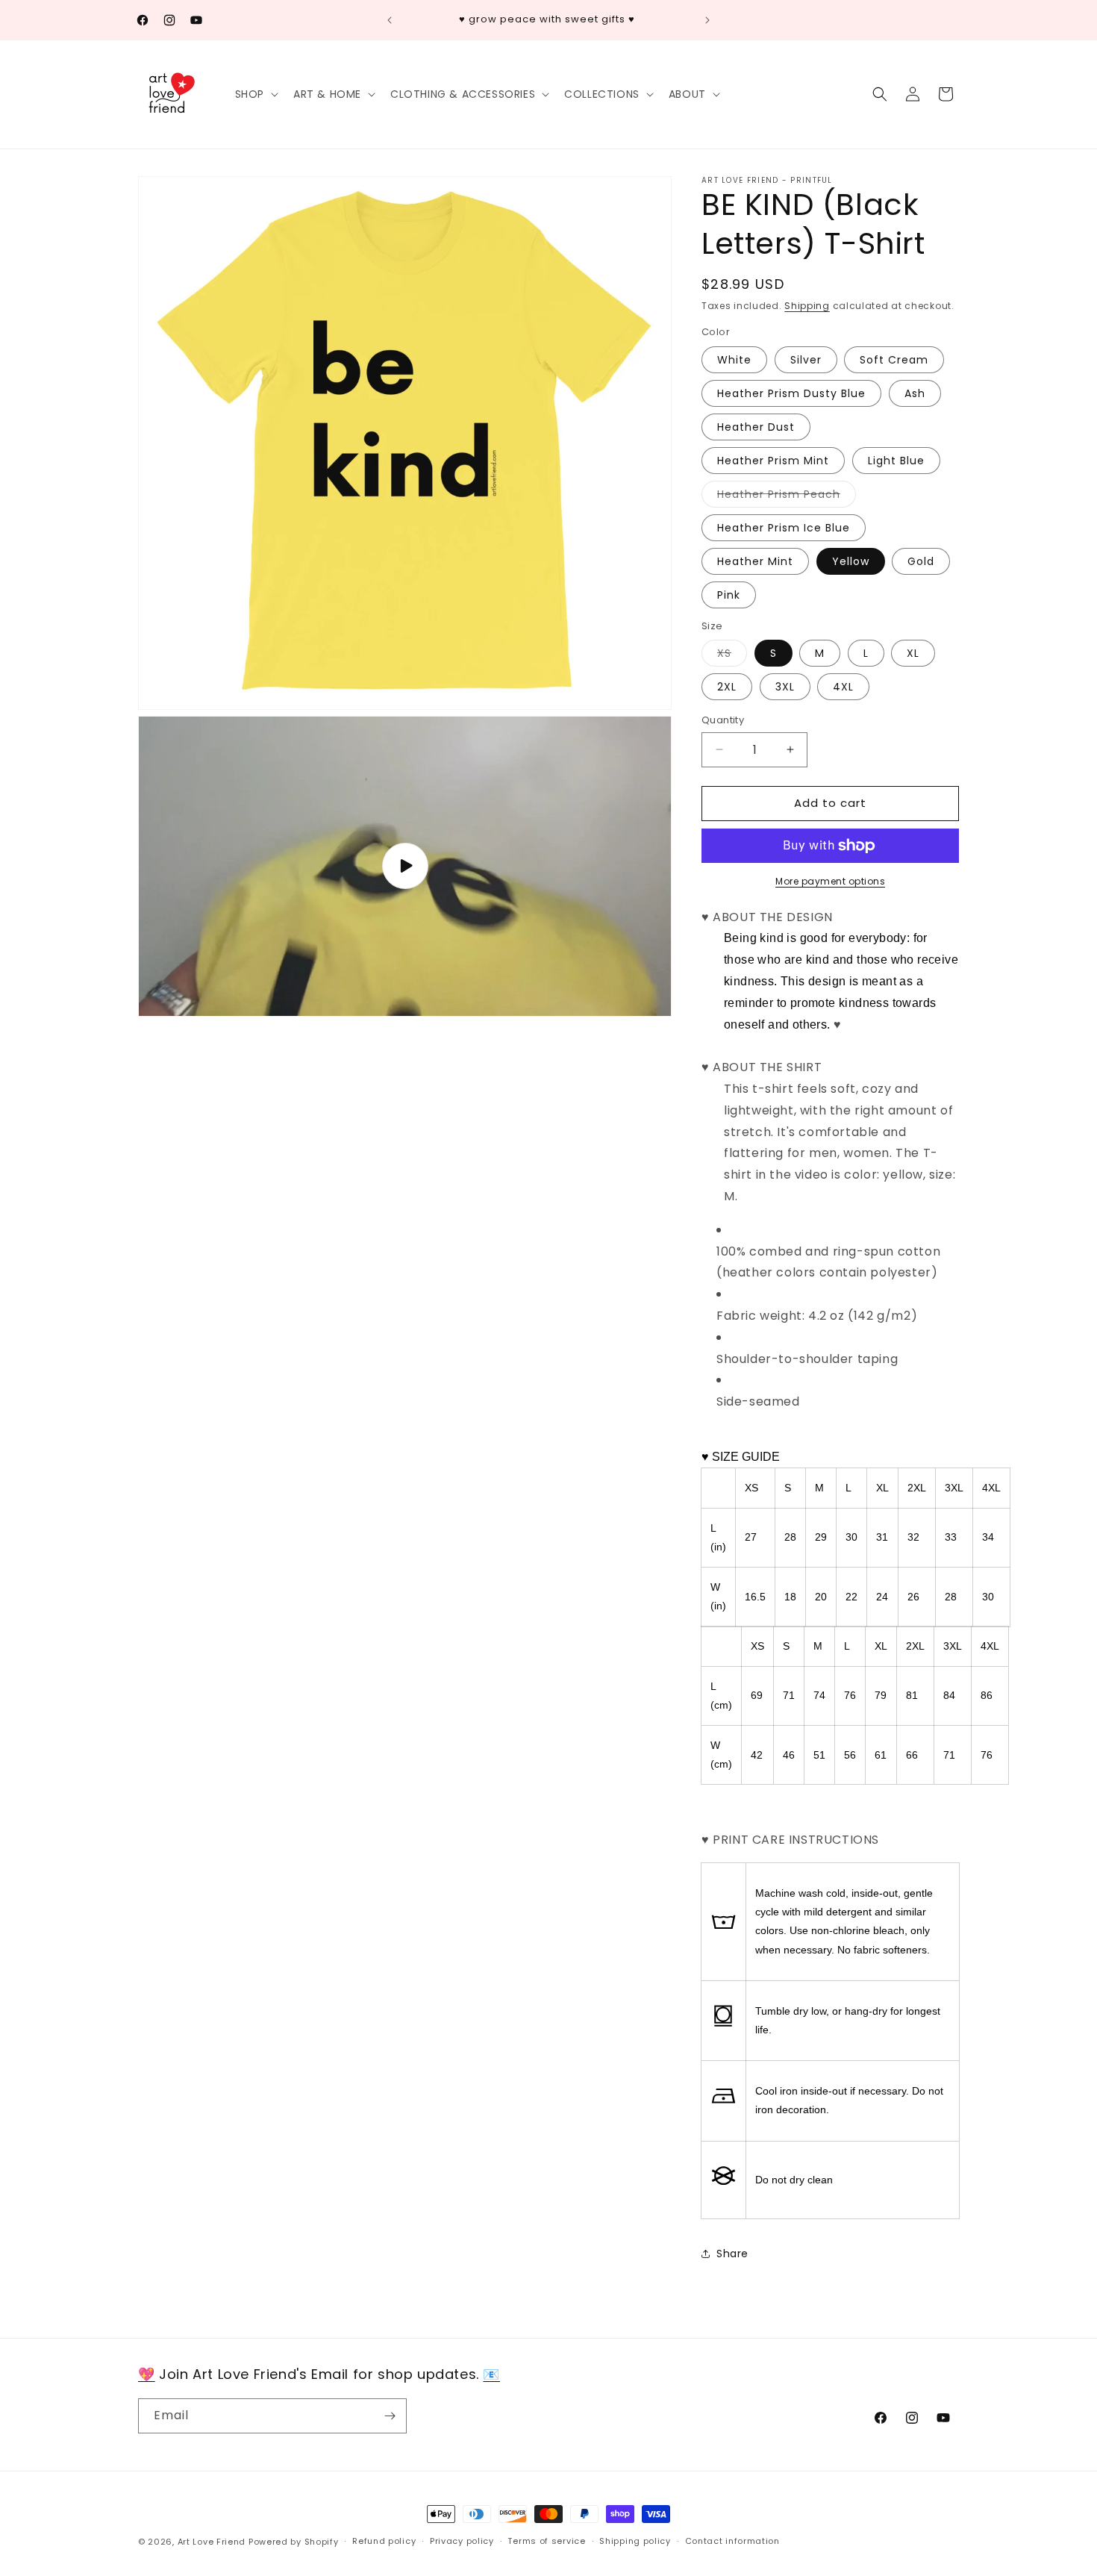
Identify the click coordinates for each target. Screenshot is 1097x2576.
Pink (729, 595)
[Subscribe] (390, 2416)
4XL (843, 687)
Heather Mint (755, 561)
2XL (727, 687)
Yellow (851, 561)
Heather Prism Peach (787, 497)
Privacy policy (462, 2541)
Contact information (732, 2541)
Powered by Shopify (294, 2542)
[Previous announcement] (390, 20)
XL (913, 653)
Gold (921, 561)
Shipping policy (635, 2541)
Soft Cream (894, 360)
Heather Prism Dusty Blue (791, 393)
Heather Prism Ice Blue (784, 528)
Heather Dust (756, 427)
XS (732, 656)
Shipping (807, 306)
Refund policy (384, 2541)
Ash (915, 393)
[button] (255, 94)
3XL (785, 687)
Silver (806, 360)
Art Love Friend (212, 2542)
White (734, 360)
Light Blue (896, 461)
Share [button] (732, 2254)
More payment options (830, 881)
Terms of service (546, 2541)
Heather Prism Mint (773, 461)
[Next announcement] (707, 20)
